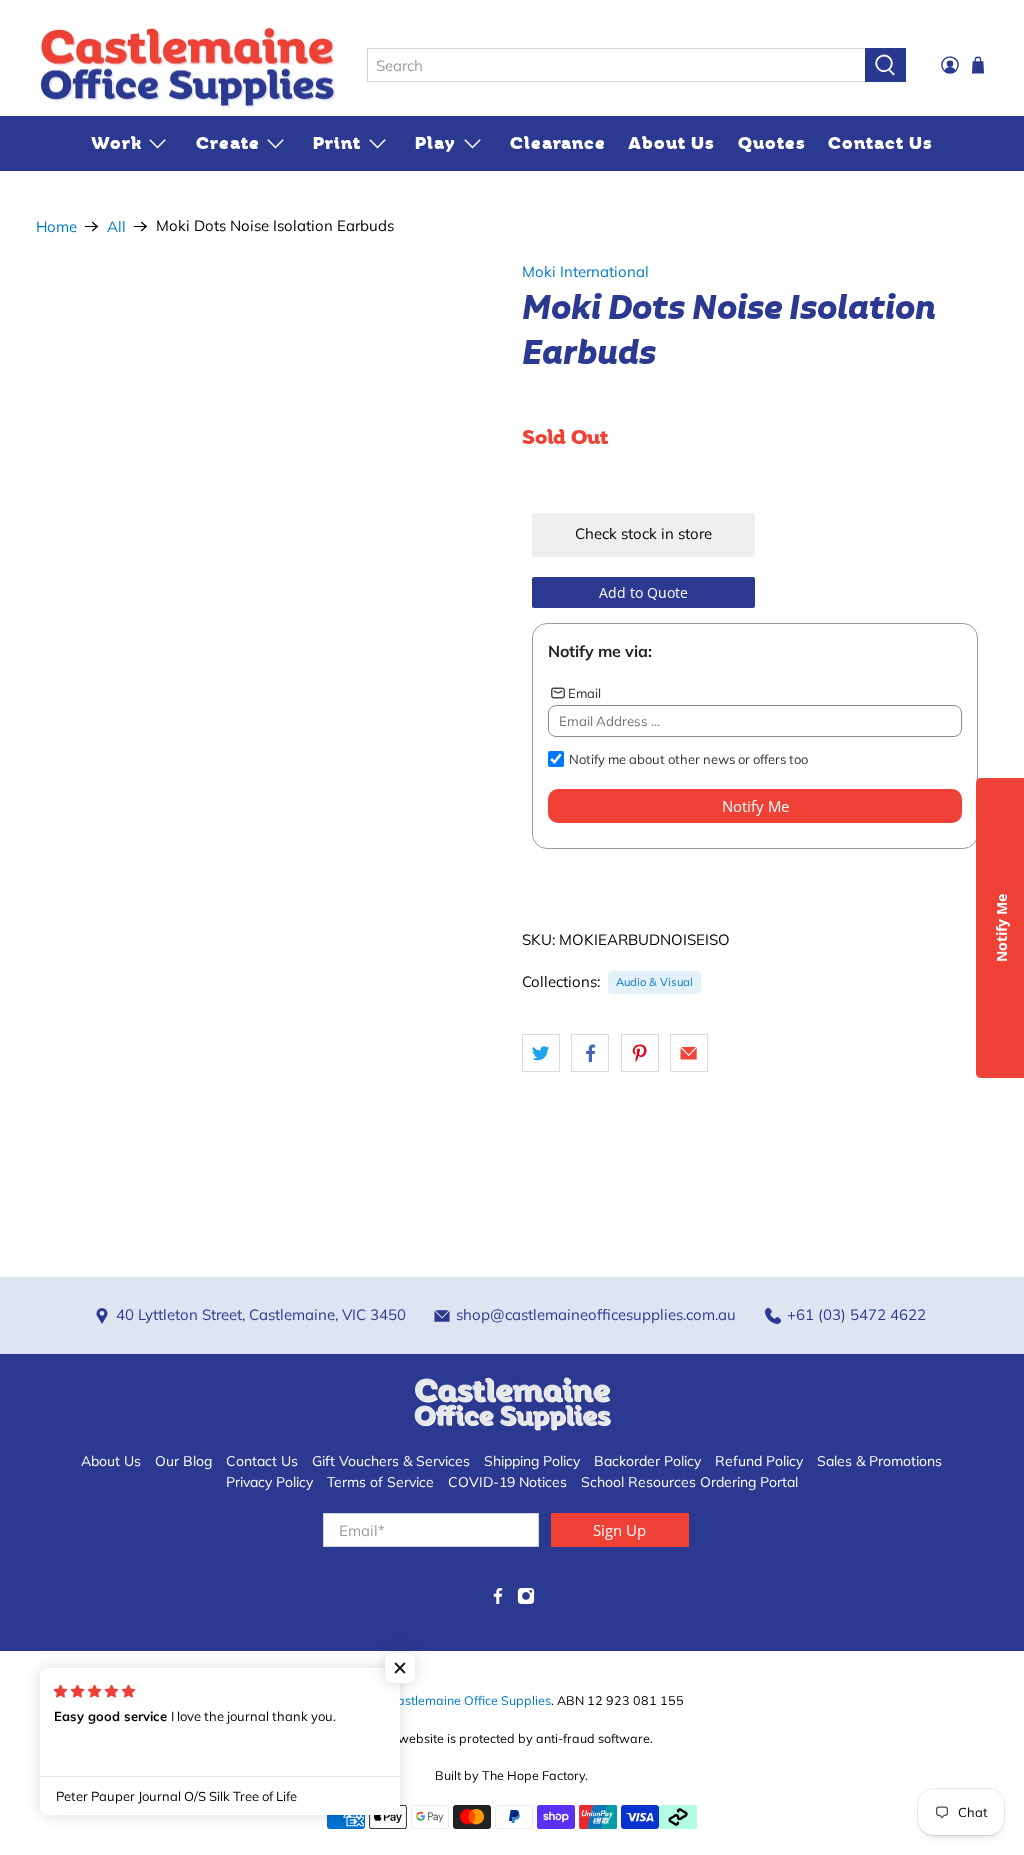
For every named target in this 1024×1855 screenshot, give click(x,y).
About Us (671, 143)
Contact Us (880, 143)
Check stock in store (643, 533)
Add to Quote (643, 592)
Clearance (558, 143)
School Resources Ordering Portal (689, 1482)
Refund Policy (759, 1461)
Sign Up (619, 1530)
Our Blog (183, 1461)
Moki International (585, 271)
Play (435, 143)
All (116, 226)
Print (337, 143)
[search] (616, 65)
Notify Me (755, 806)
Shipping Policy (532, 1461)
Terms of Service (380, 1482)
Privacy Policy (269, 1482)
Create (228, 143)
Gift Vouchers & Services (391, 1461)
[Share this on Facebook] (590, 1053)
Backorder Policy (647, 1461)
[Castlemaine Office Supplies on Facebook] (498, 1600)
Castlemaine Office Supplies (469, 1700)
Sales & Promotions (879, 1461)
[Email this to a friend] (689, 1053)
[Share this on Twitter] (541, 1053)
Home (56, 226)
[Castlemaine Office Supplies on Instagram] (526, 1600)
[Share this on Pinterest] (640, 1053)
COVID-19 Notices (507, 1482)
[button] (400, 1668)
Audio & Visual (654, 982)
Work (116, 143)
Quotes (772, 143)
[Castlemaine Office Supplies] (187, 66)
